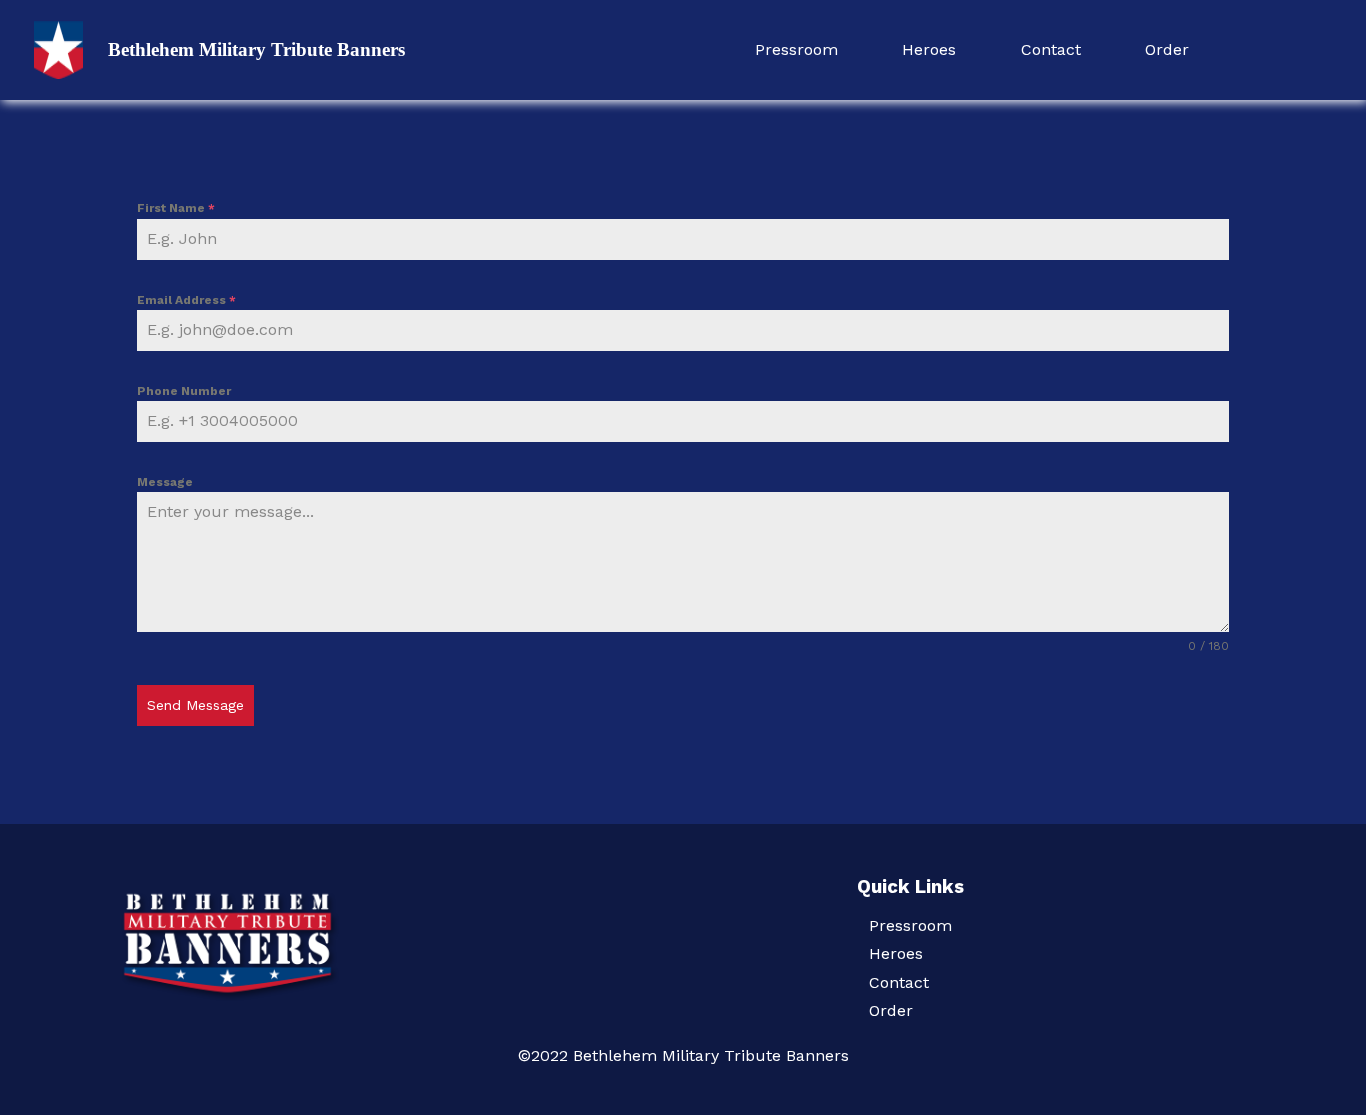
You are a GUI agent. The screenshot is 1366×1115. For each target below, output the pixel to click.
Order (1167, 49)
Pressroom (796, 49)
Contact (1051, 49)
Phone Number (184, 391)
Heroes (929, 49)
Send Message (195, 705)
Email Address (186, 300)
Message (165, 482)
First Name (176, 208)
